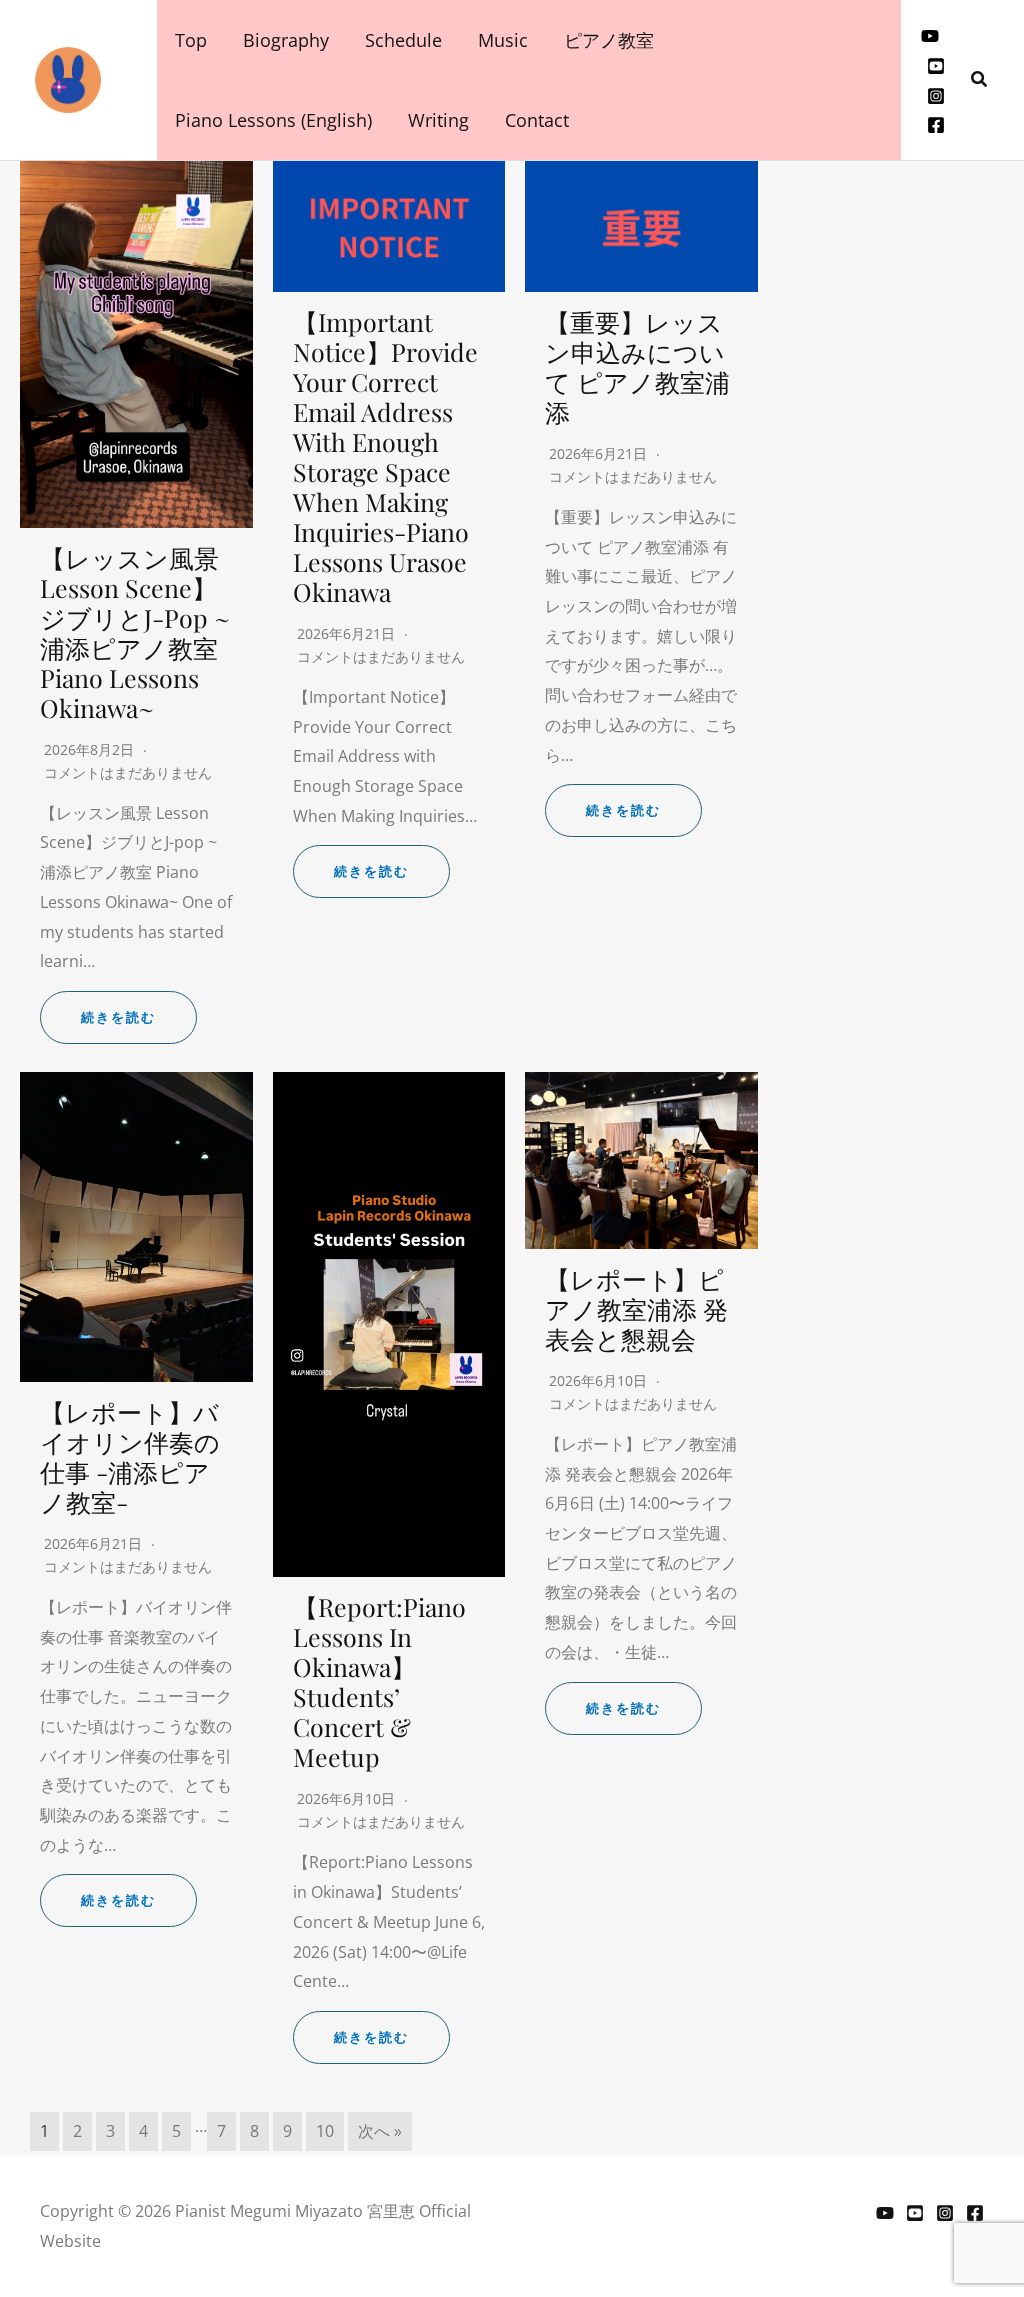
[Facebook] (975, 2213)
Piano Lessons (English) (273, 120)
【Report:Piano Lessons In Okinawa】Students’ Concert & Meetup (379, 1681)
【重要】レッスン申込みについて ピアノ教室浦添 (637, 366)
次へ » (380, 2131)
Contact (537, 120)
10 (325, 2131)
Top (191, 40)
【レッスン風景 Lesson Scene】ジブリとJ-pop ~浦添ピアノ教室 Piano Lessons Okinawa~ (135, 632)
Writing (438, 120)
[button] (980, 80)
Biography (286, 40)
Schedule (403, 40)
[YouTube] (885, 2213)
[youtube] (930, 36)
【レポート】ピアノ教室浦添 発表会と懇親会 (636, 1308)
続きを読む (118, 1017)
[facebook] (936, 125)
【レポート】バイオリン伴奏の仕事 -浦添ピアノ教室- (130, 1456)
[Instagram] (936, 96)
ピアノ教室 (609, 40)
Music (503, 40)
